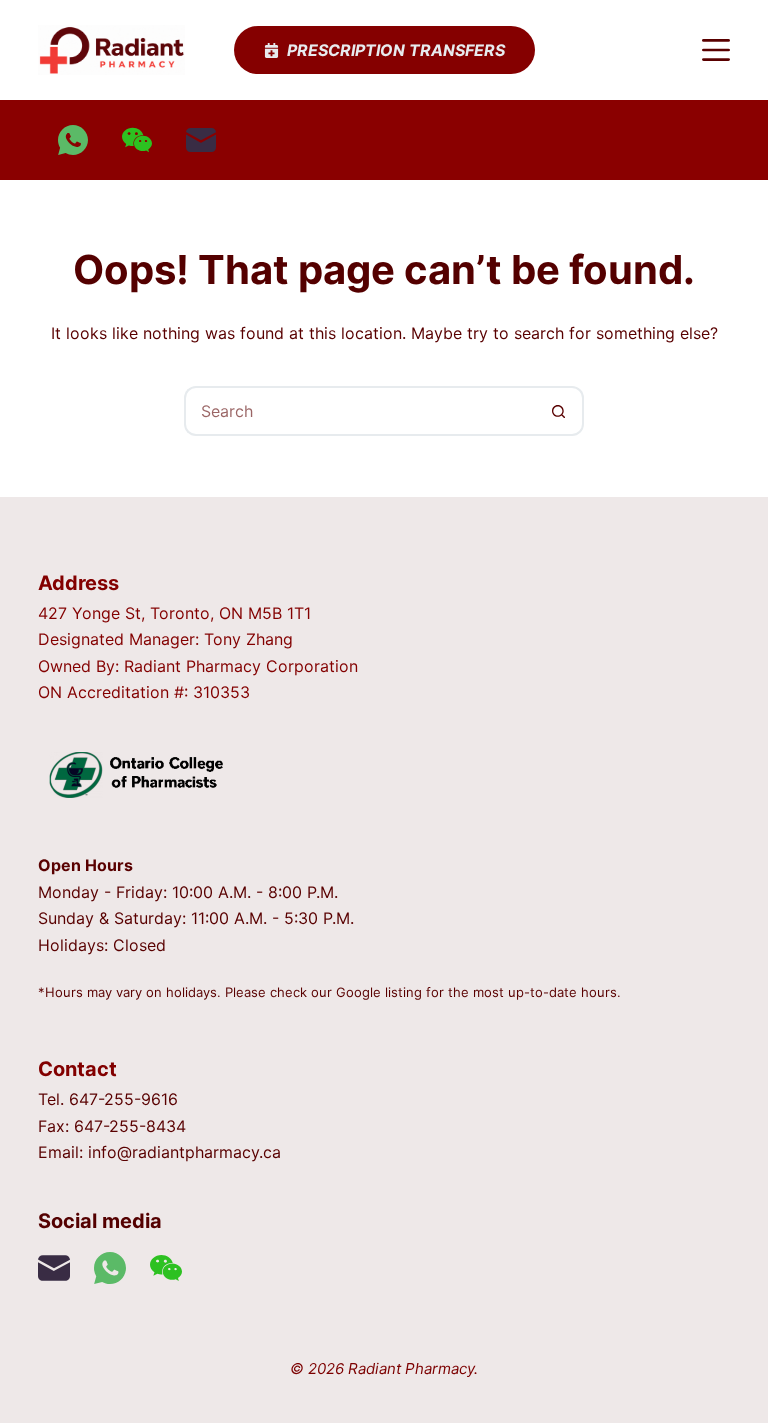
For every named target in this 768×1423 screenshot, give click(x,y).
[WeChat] (137, 140)
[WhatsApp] (73, 140)
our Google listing (366, 992)
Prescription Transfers (396, 50)
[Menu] (716, 50)
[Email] (201, 140)
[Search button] (559, 411)
